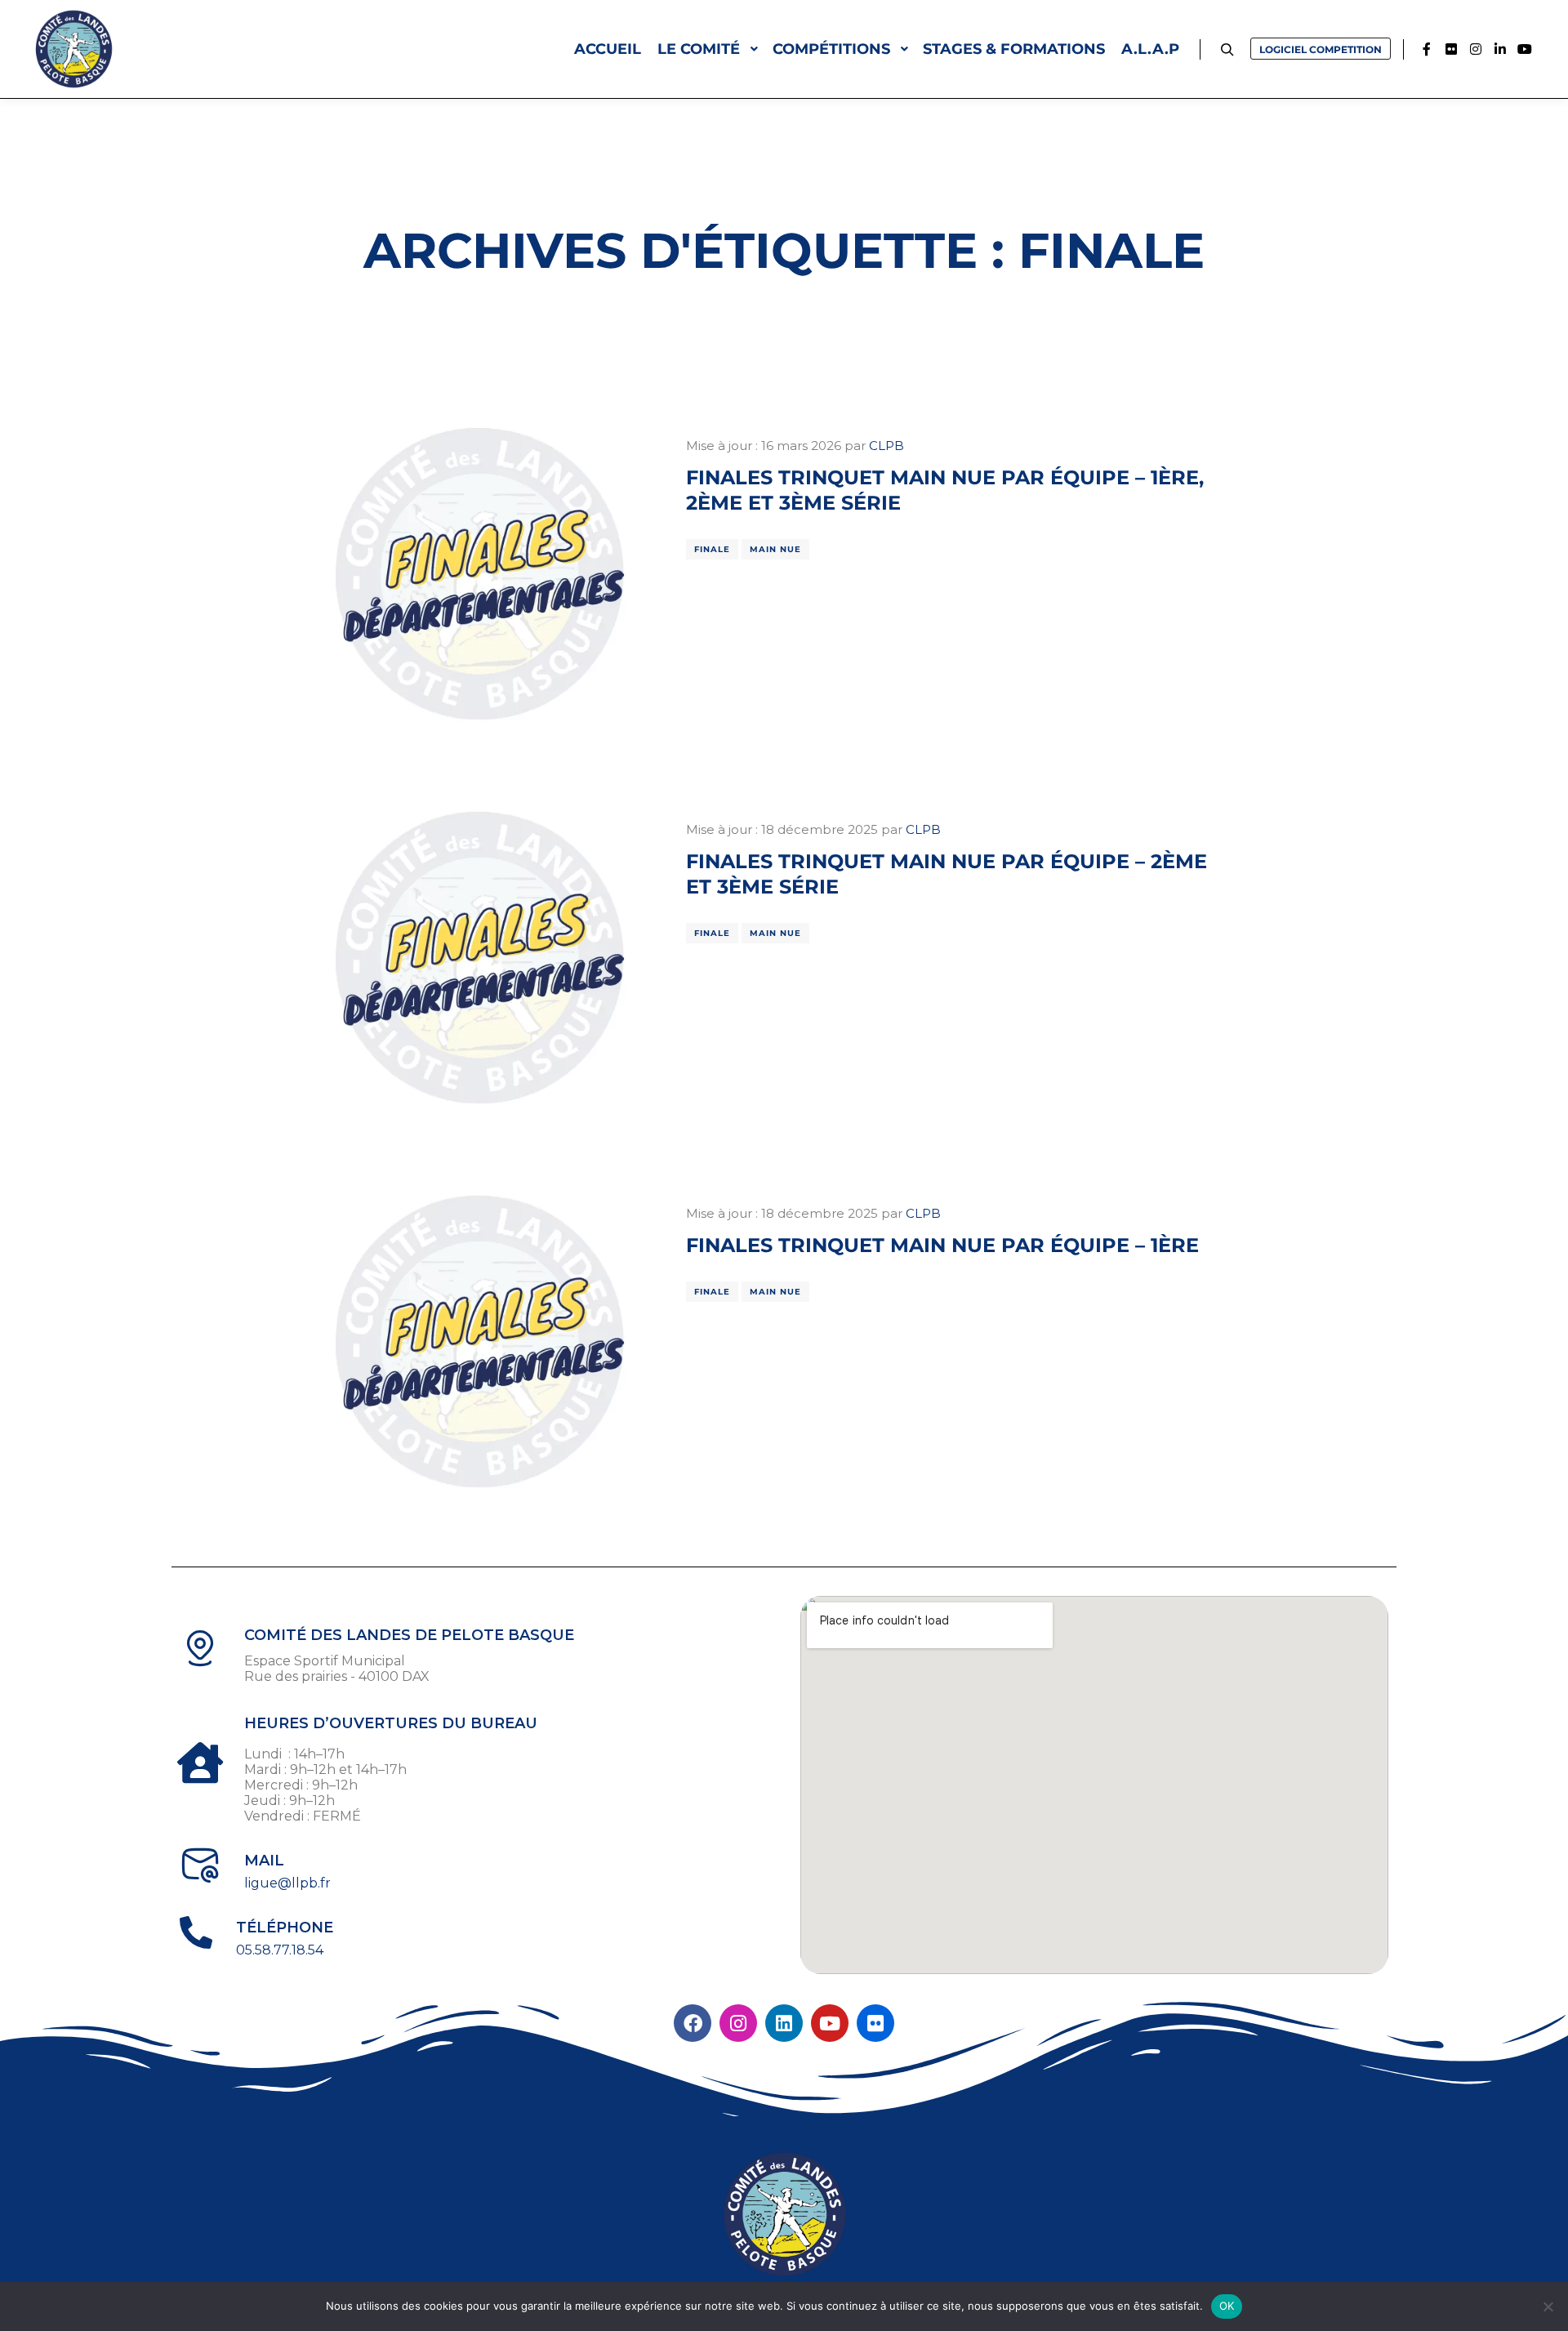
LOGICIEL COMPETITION (1321, 49)
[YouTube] (1525, 49)
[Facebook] (1427, 49)
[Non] (1548, 2306)
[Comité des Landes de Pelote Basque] (73, 49)
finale (712, 549)
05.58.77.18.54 (280, 1950)
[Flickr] (1451, 49)
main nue (775, 549)
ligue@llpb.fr (287, 1883)
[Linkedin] (1500, 49)
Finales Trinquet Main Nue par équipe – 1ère (942, 1245)
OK (1227, 2306)
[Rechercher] (1227, 50)
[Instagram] (1476, 49)
